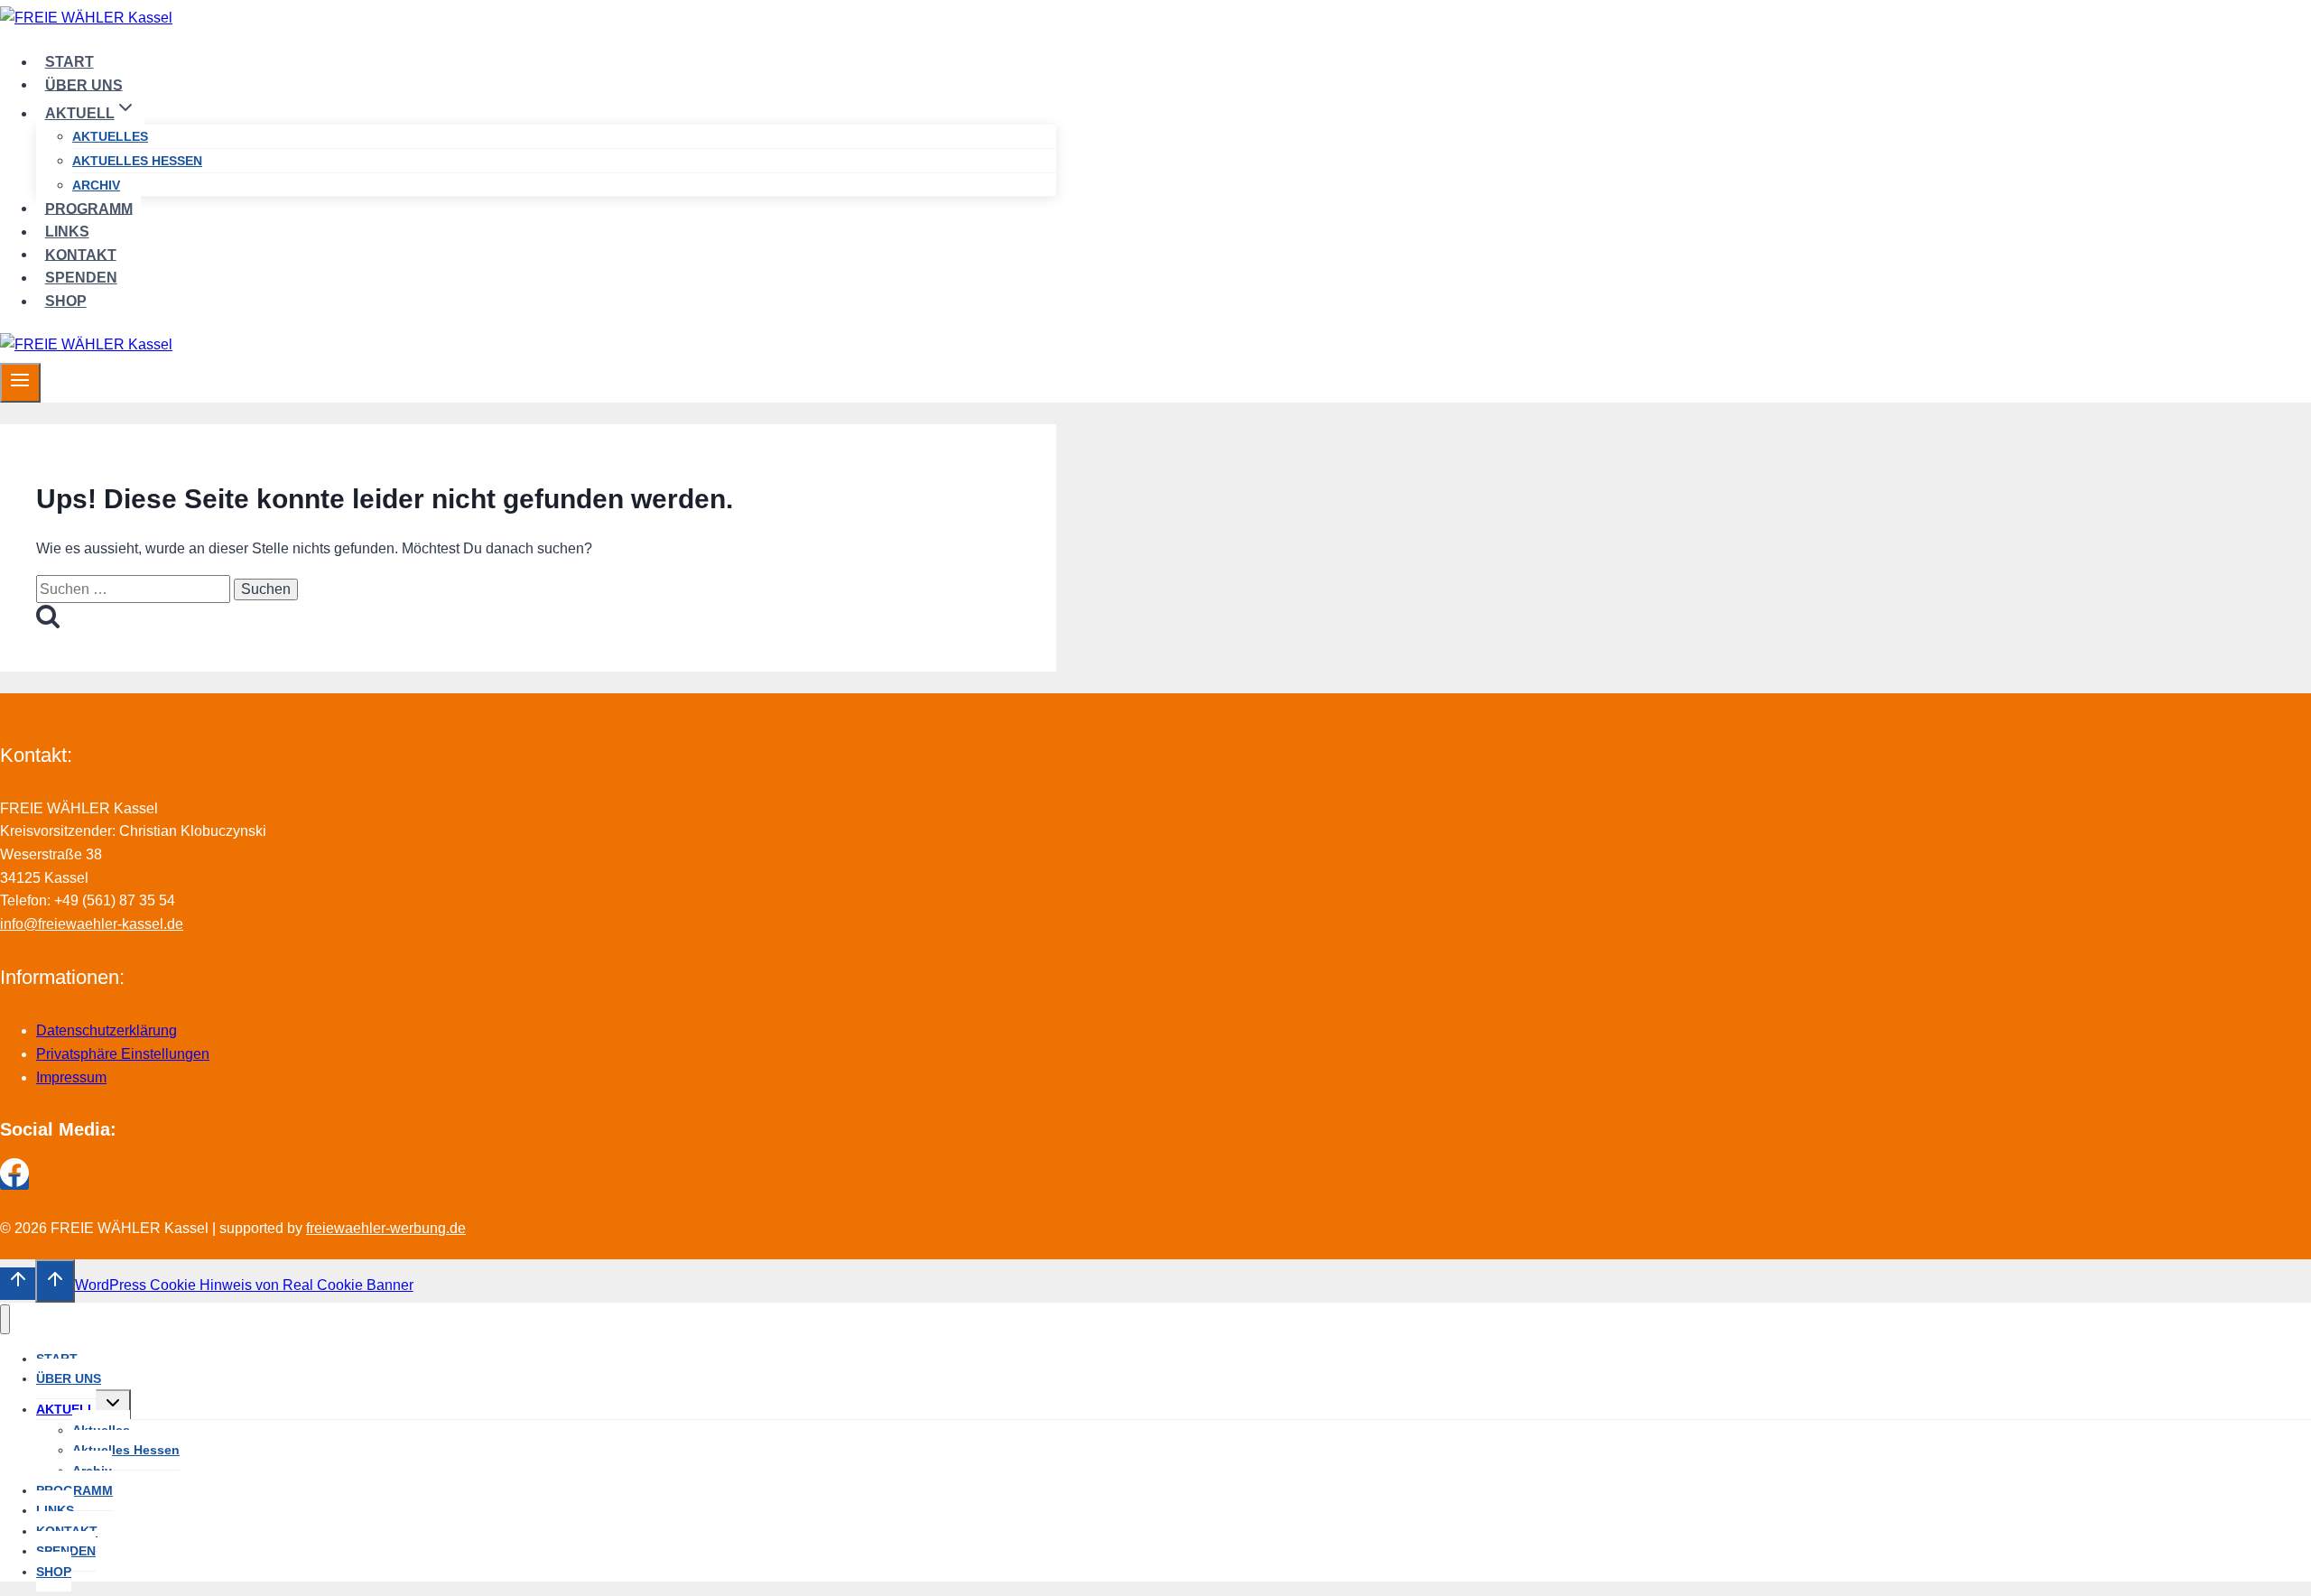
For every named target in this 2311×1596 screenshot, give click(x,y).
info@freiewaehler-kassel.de (92, 924)
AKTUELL (66, 1409)
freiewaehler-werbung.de (386, 1228)
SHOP (66, 301)
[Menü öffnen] (20, 383)
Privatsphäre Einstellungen (123, 1054)
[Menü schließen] (5, 1319)
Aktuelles (110, 136)
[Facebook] (14, 1182)
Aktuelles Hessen (137, 161)
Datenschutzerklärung (107, 1030)
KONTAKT (81, 254)
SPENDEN (81, 278)
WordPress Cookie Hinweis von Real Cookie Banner (244, 1285)
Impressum (71, 1077)
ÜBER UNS (84, 84)
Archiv (96, 185)
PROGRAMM (89, 208)
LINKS (67, 232)
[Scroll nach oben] (18, 1284)
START (70, 62)
